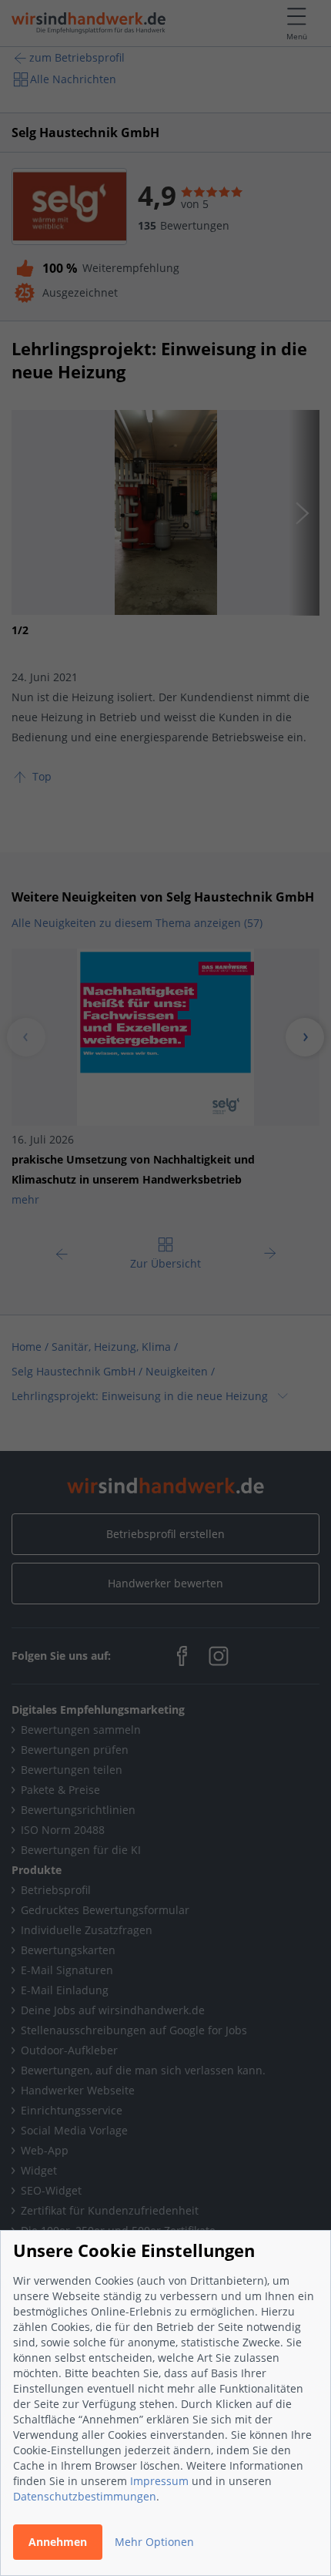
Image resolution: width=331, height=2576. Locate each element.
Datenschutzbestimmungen (85, 2496)
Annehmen (58, 2542)
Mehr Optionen (154, 2542)
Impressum (159, 2481)
